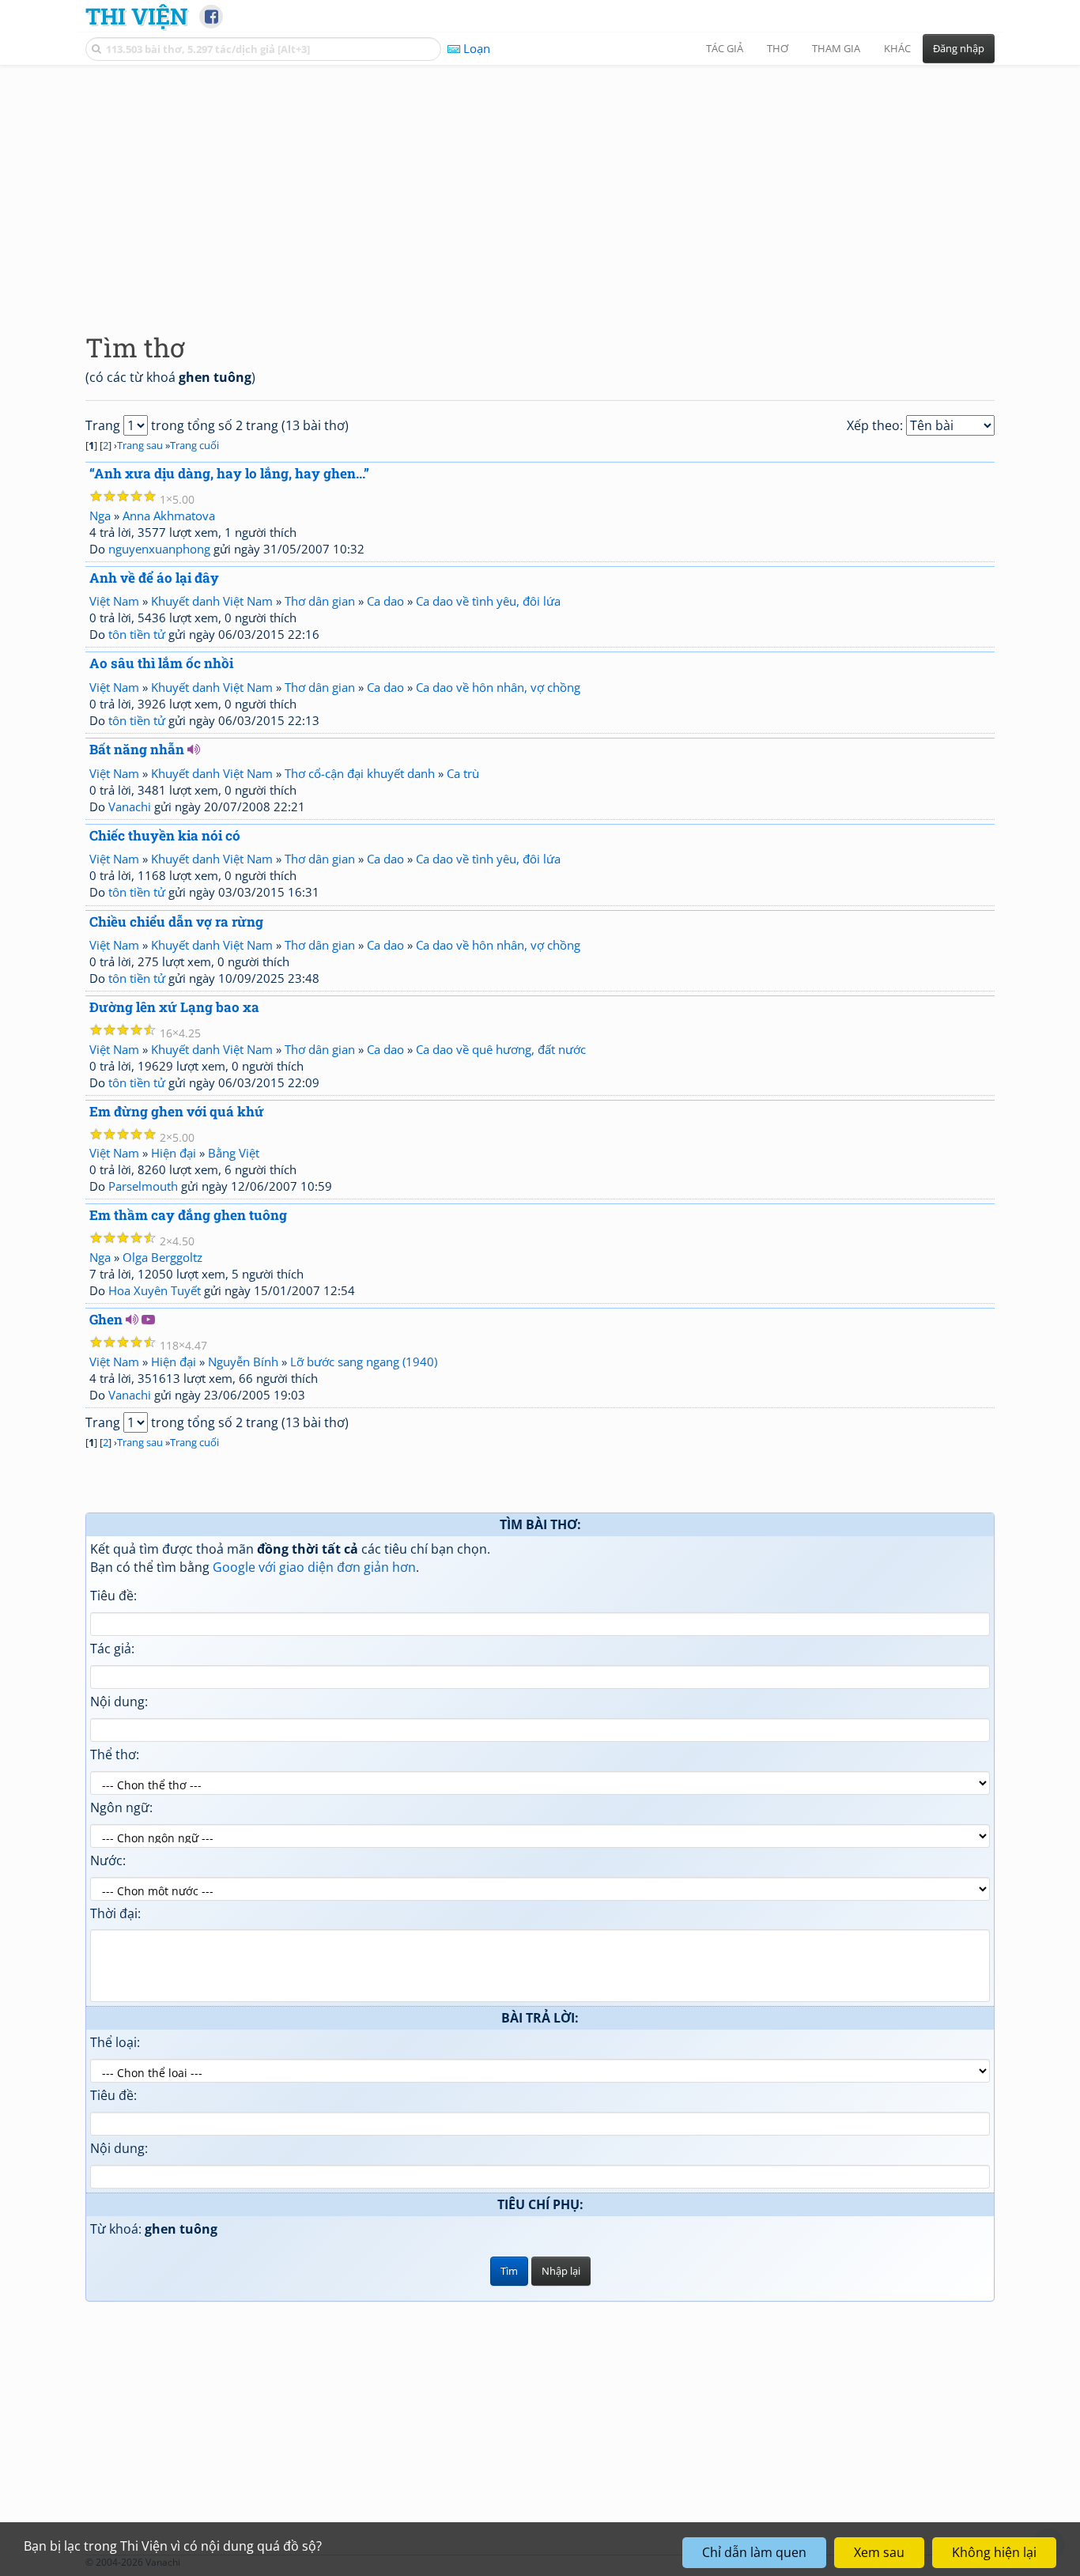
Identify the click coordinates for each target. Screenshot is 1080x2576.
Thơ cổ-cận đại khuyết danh (360, 773)
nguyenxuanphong (159, 549)
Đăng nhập (959, 48)
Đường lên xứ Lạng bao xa (174, 1007)
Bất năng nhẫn (137, 749)
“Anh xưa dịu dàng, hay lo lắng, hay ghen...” (229, 473)
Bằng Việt (234, 1153)
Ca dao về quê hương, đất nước (501, 1049)
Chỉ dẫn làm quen (754, 2552)
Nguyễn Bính (243, 1362)
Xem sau (879, 2552)
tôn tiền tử (137, 634)
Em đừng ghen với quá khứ (177, 1111)
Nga (100, 516)
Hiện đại (174, 1153)
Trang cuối (194, 445)
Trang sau (140, 445)
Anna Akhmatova (169, 516)
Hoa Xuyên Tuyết (155, 1290)
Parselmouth (143, 1186)
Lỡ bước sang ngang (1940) (364, 1362)
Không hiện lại (994, 2552)
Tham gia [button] (836, 48)
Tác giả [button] (725, 48)
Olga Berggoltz (162, 1257)
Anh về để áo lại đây (154, 578)
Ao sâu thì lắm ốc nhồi (161, 663)
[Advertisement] (540, 186)
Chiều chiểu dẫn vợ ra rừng (176, 922)
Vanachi (130, 806)
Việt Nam (114, 601)
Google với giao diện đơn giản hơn (314, 1567)
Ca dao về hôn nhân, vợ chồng (498, 687)
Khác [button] (897, 48)
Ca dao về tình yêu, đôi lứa (488, 601)
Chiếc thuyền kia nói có (165, 835)
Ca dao (385, 601)
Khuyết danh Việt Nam (212, 601)
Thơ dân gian (320, 601)
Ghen (106, 1319)
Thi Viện (136, 16)
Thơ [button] (778, 48)
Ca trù (463, 773)
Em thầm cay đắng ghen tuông (188, 1215)
